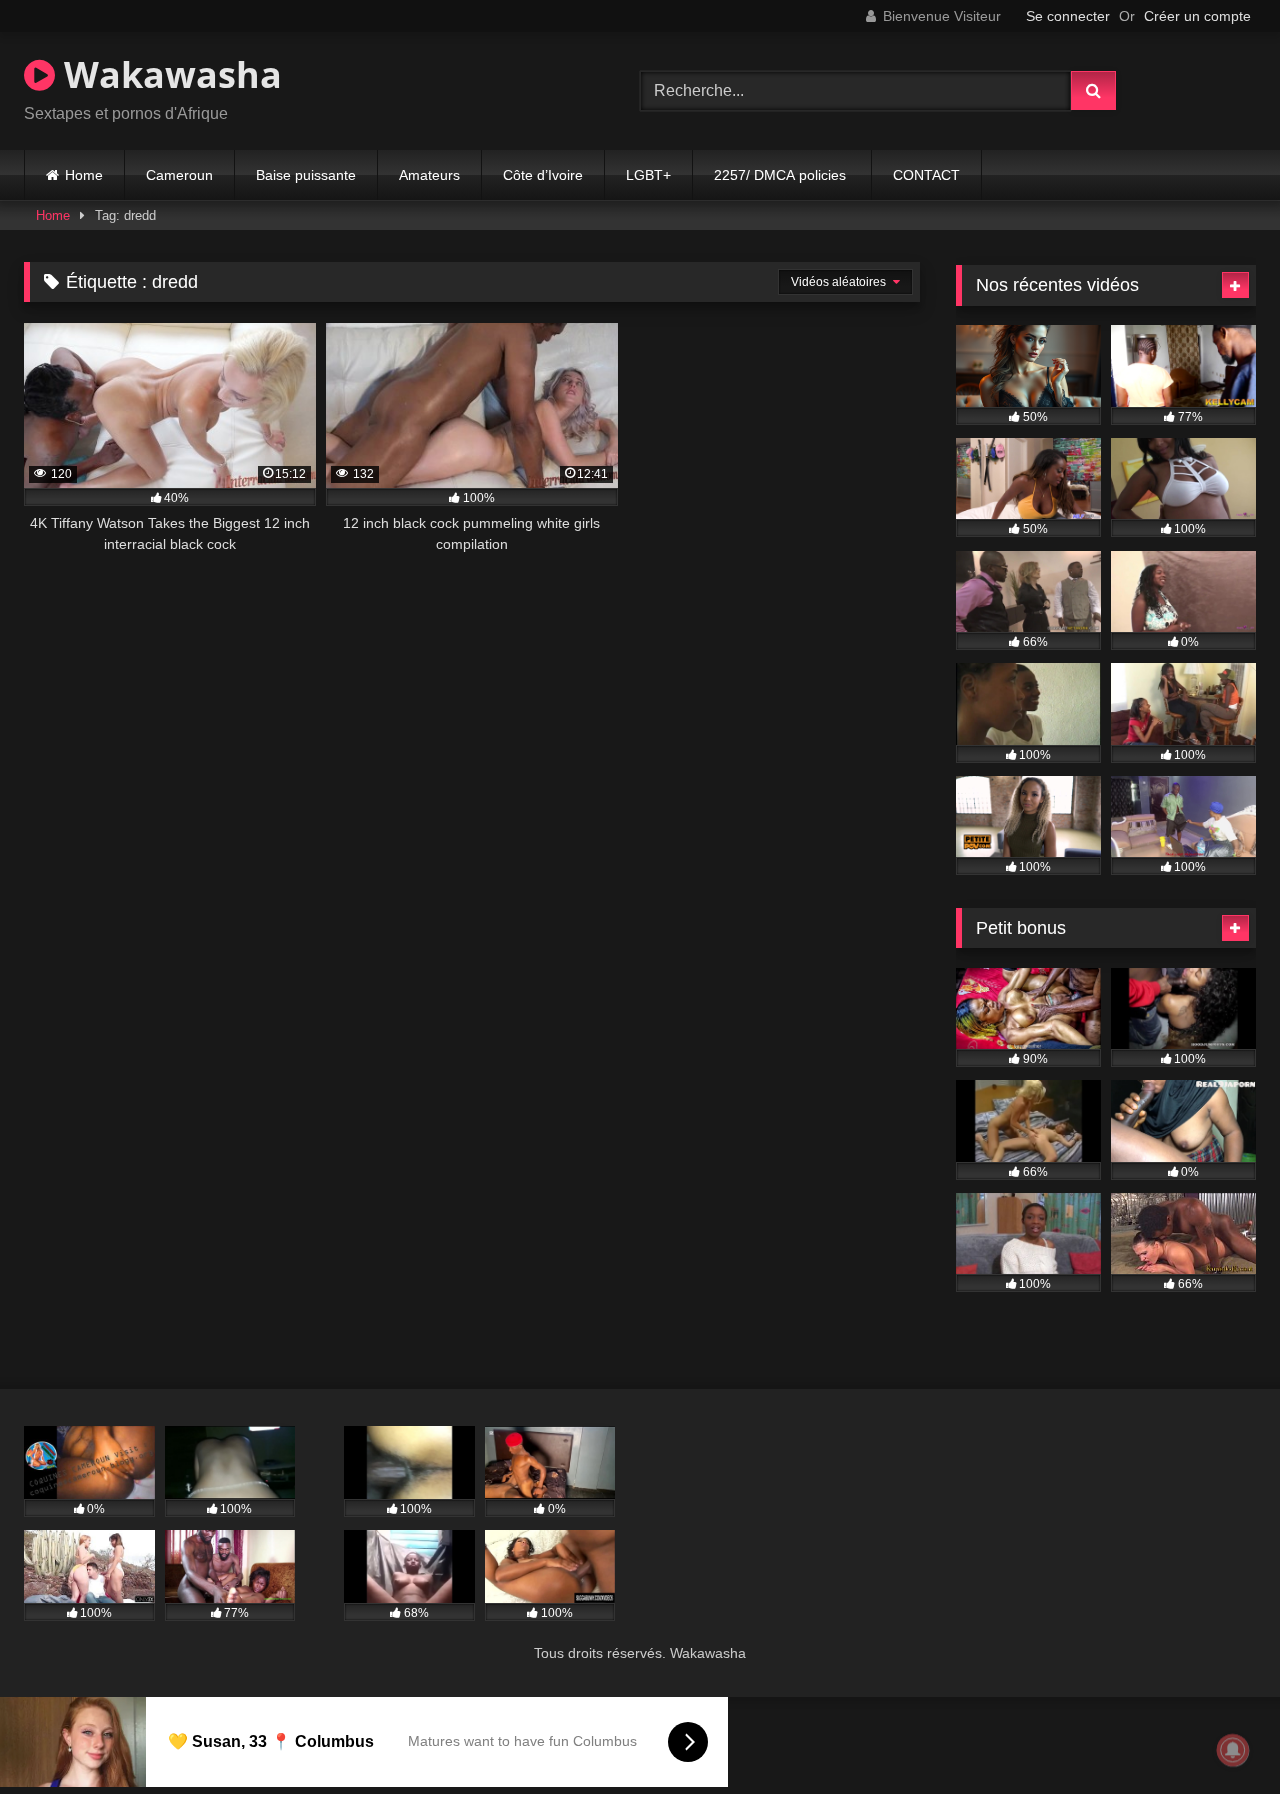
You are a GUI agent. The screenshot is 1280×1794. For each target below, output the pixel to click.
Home (84, 175)
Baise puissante (306, 175)
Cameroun (179, 175)
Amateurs (429, 175)
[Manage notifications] (1233, 1750)
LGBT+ (648, 175)
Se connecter (1068, 16)
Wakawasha (168, 74)
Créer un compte (1197, 16)
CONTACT (926, 175)
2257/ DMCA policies (782, 175)
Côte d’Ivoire (543, 175)
